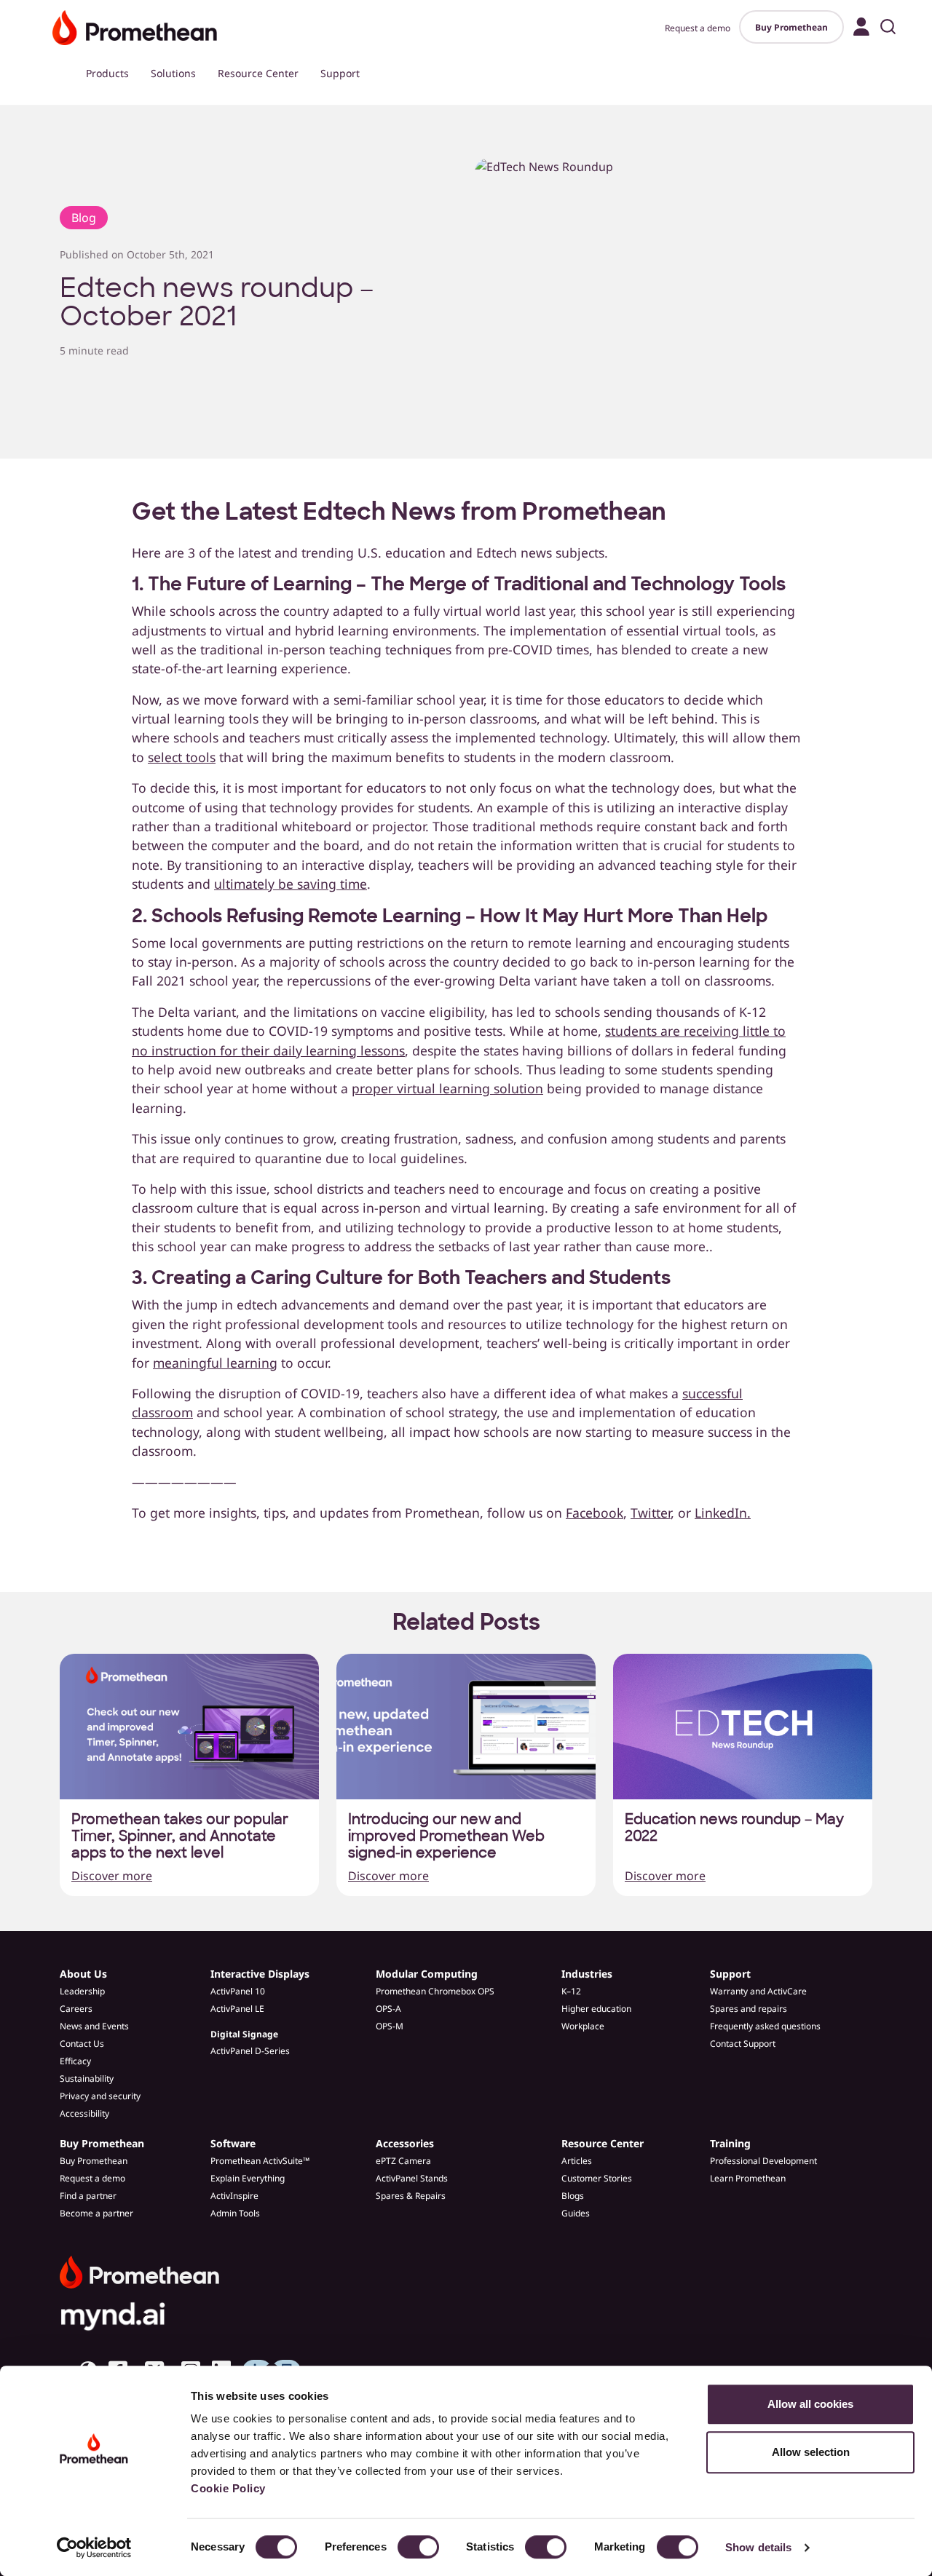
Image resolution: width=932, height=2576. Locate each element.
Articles (577, 2161)
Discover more (112, 1876)
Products (107, 73)
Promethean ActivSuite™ (260, 2161)
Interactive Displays (260, 1974)
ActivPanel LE (237, 2009)
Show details (758, 2547)
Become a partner (96, 2213)
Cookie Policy (228, 2488)
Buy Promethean (791, 27)
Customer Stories (597, 2178)
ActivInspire (234, 2196)
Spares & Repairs (411, 2196)
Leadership (82, 1991)
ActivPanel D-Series (250, 2051)
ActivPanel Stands (412, 2178)
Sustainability (87, 2078)
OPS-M (390, 2026)
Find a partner (88, 2196)
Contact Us (82, 2044)
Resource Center (258, 73)
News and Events (94, 2026)
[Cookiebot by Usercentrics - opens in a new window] (94, 2548)
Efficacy (75, 2061)
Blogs (573, 2196)
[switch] (418, 2547)
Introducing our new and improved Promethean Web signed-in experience (446, 1836)
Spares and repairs (749, 2009)
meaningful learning (215, 1363)
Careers (76, 2009)
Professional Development (763, 2161)
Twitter (651, 1513)
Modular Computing (427, 1974)
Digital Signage (244, 2034)
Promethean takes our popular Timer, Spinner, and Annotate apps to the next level (180, 1836)
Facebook (595, 1513)
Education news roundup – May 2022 (734, 1828)
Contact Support (743, 2044)
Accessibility (84, 2113)
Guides (576, 2213)
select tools (182, 757)
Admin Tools (235, 2213)
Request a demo (698, 28)
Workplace (583, 2026)
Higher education (596, 2009)
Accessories (405, 2143)
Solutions (173, 73)
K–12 (571, 1991)
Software (233, 2143)
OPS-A (388, 2009)
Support (340, 73)
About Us (83, 1974)
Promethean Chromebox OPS (435, 1991)
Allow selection (811, 2452)
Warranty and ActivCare (758, 1991)
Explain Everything (248, 2178)
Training (730, 2143)
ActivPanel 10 (238, 1991)
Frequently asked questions (765, 2026)
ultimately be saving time (291, 884)
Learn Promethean (748, 2178)
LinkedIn (721, 1513)
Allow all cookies (810, 2404)
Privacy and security (100, 2096)
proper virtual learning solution (447, 1088)
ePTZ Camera (403, 2161)
